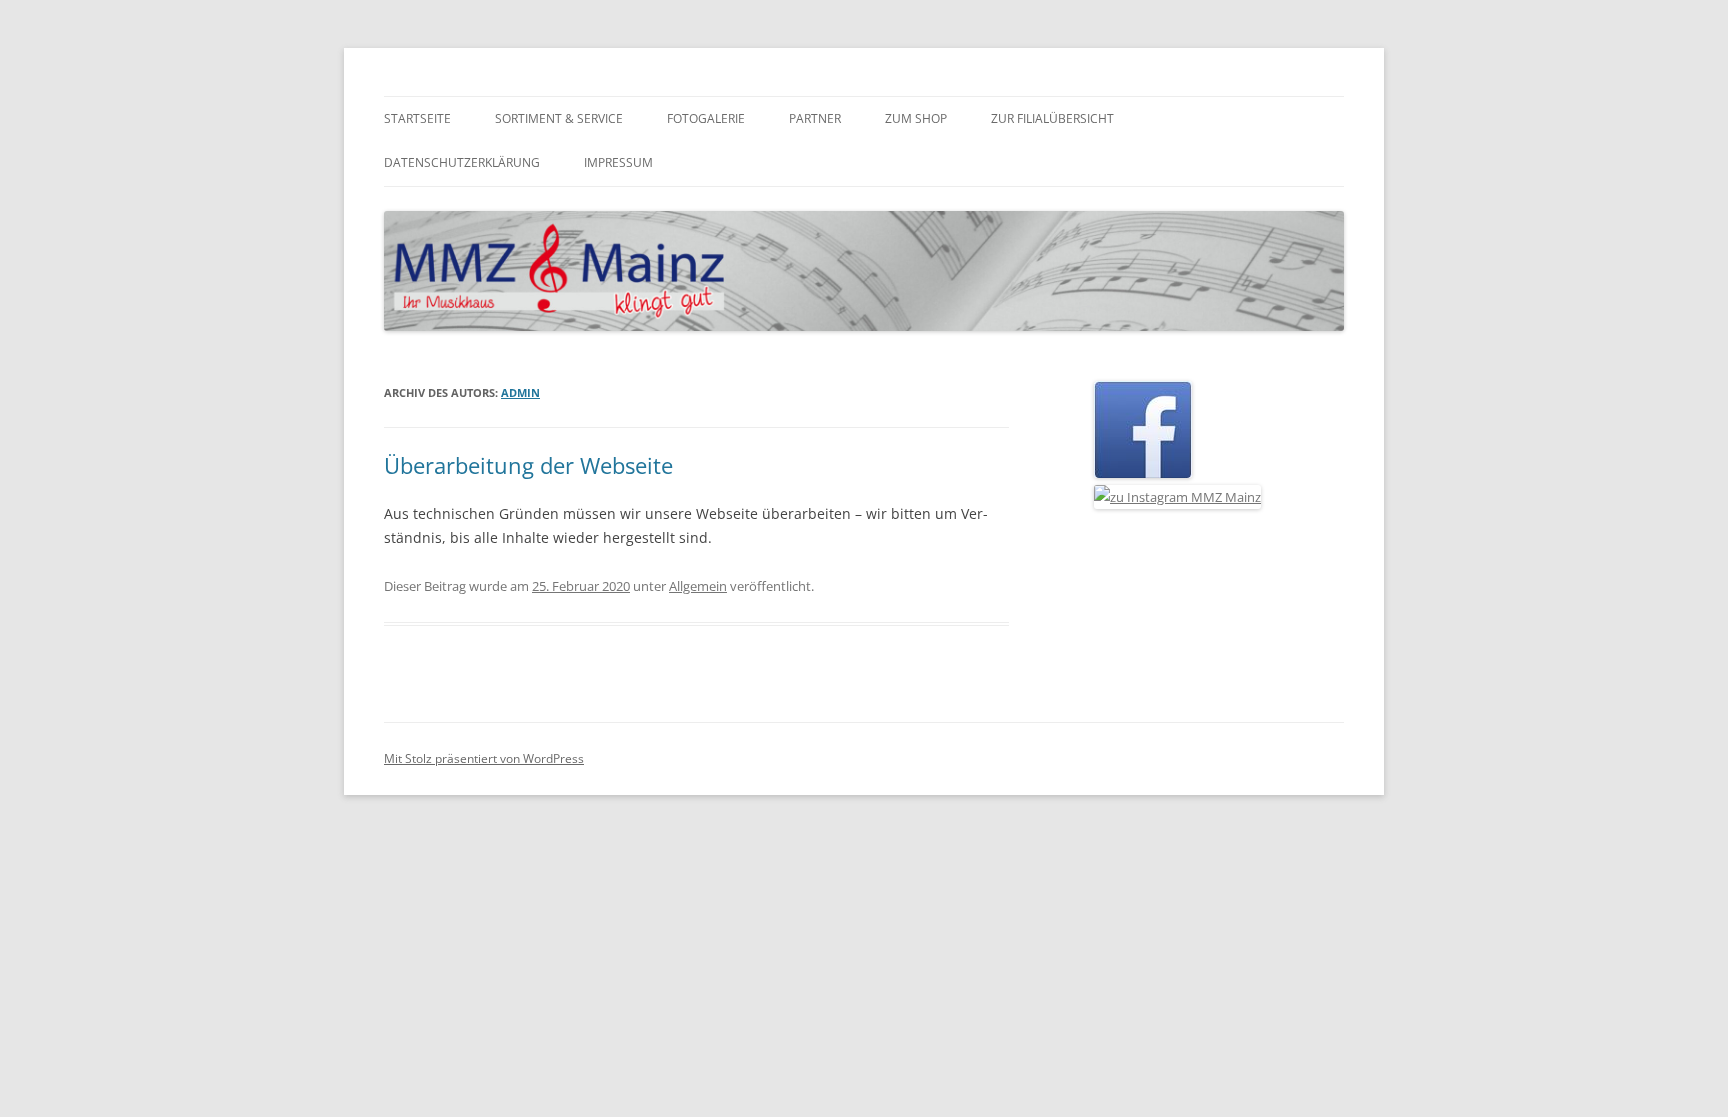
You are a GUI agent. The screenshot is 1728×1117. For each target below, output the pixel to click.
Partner (815, 118)
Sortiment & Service (559, 118)
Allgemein (698, 586)
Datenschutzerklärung (462, 162)
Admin (520, 392)
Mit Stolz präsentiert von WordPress (484, 758)
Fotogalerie (706, 118)
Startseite (417, 118)
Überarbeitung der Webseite (528, 465)
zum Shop (916, 118)
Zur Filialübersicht (1052, 118)
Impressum (618, 162)
